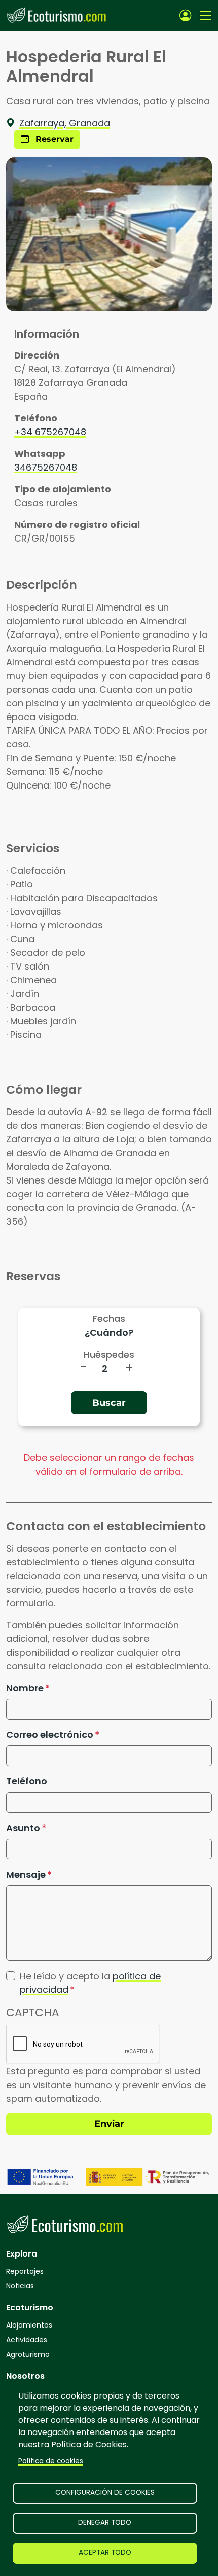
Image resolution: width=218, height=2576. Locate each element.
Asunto (23, 1828)
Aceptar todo (105, 2552)
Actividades (27, 2340)
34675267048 (46, 467)
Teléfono (27, 1781)
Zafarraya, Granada (65, 123)
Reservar (53, 139)
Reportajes (25, 2271)
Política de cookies (51, 2461)
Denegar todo (105, 2523)
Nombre (25, 1688)
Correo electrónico (50, 1734)
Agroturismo (28, 2354)
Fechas (109, 1319)
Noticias (20, 2286)
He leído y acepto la (90, 1983)
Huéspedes (109, 1355)
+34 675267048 (50, 432)
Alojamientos (29, 2325)
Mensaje (26, 1874)
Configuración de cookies (105, 2493)
